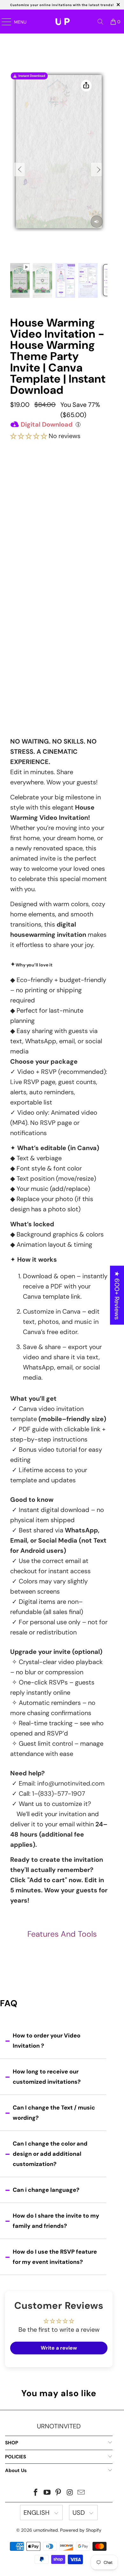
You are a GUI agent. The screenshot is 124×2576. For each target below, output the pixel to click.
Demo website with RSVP (58, 654)
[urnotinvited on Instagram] (70, 2493)
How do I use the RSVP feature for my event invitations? (55, 2257)
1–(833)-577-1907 (59, 1794)
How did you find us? (36, 674)
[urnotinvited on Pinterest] (59, 2493)
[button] (29, 436)
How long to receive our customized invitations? (47, 2077)
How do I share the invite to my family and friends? (56, 2221)
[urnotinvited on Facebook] (36, 2493)
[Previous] (19, 169)
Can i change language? (46, 2190)
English (37, 2513)
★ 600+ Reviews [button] (117, 1295)
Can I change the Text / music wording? (54, 2113)
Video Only (59, 492)
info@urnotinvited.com (71, 1783)
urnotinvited (46, 2530)
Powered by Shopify (81, 2530)
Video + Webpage (59, 519)
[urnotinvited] (62, 22)
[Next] (96, 169)
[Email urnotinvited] (81, 2493)
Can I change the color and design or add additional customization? (50, 2154)
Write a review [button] (59, 2348)
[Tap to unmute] (97, 222)
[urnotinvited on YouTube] (47, 2493)
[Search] (100, 22)
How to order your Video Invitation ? (47, 2041)
